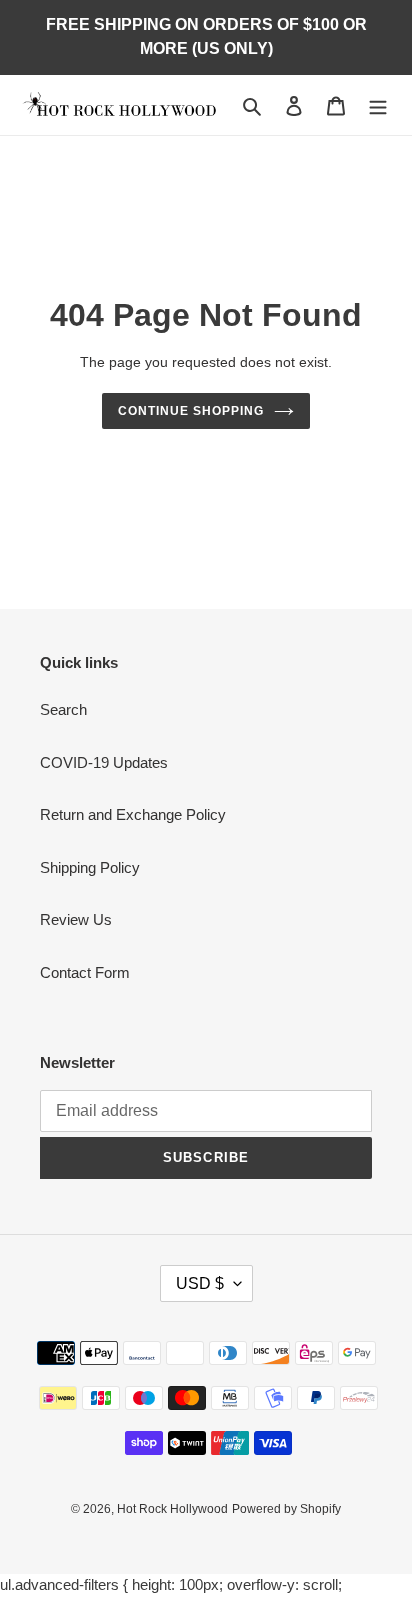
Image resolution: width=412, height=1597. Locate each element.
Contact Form (85, 972)
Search (63, 709)
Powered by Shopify (286, 1509)
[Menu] (378, 105)
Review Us (76, 919)
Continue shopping (191, 411)
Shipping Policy (90, 867)
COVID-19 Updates (104, 762)
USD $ (200, 1283)
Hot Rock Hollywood (172, 1509)
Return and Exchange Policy (133, 814)
